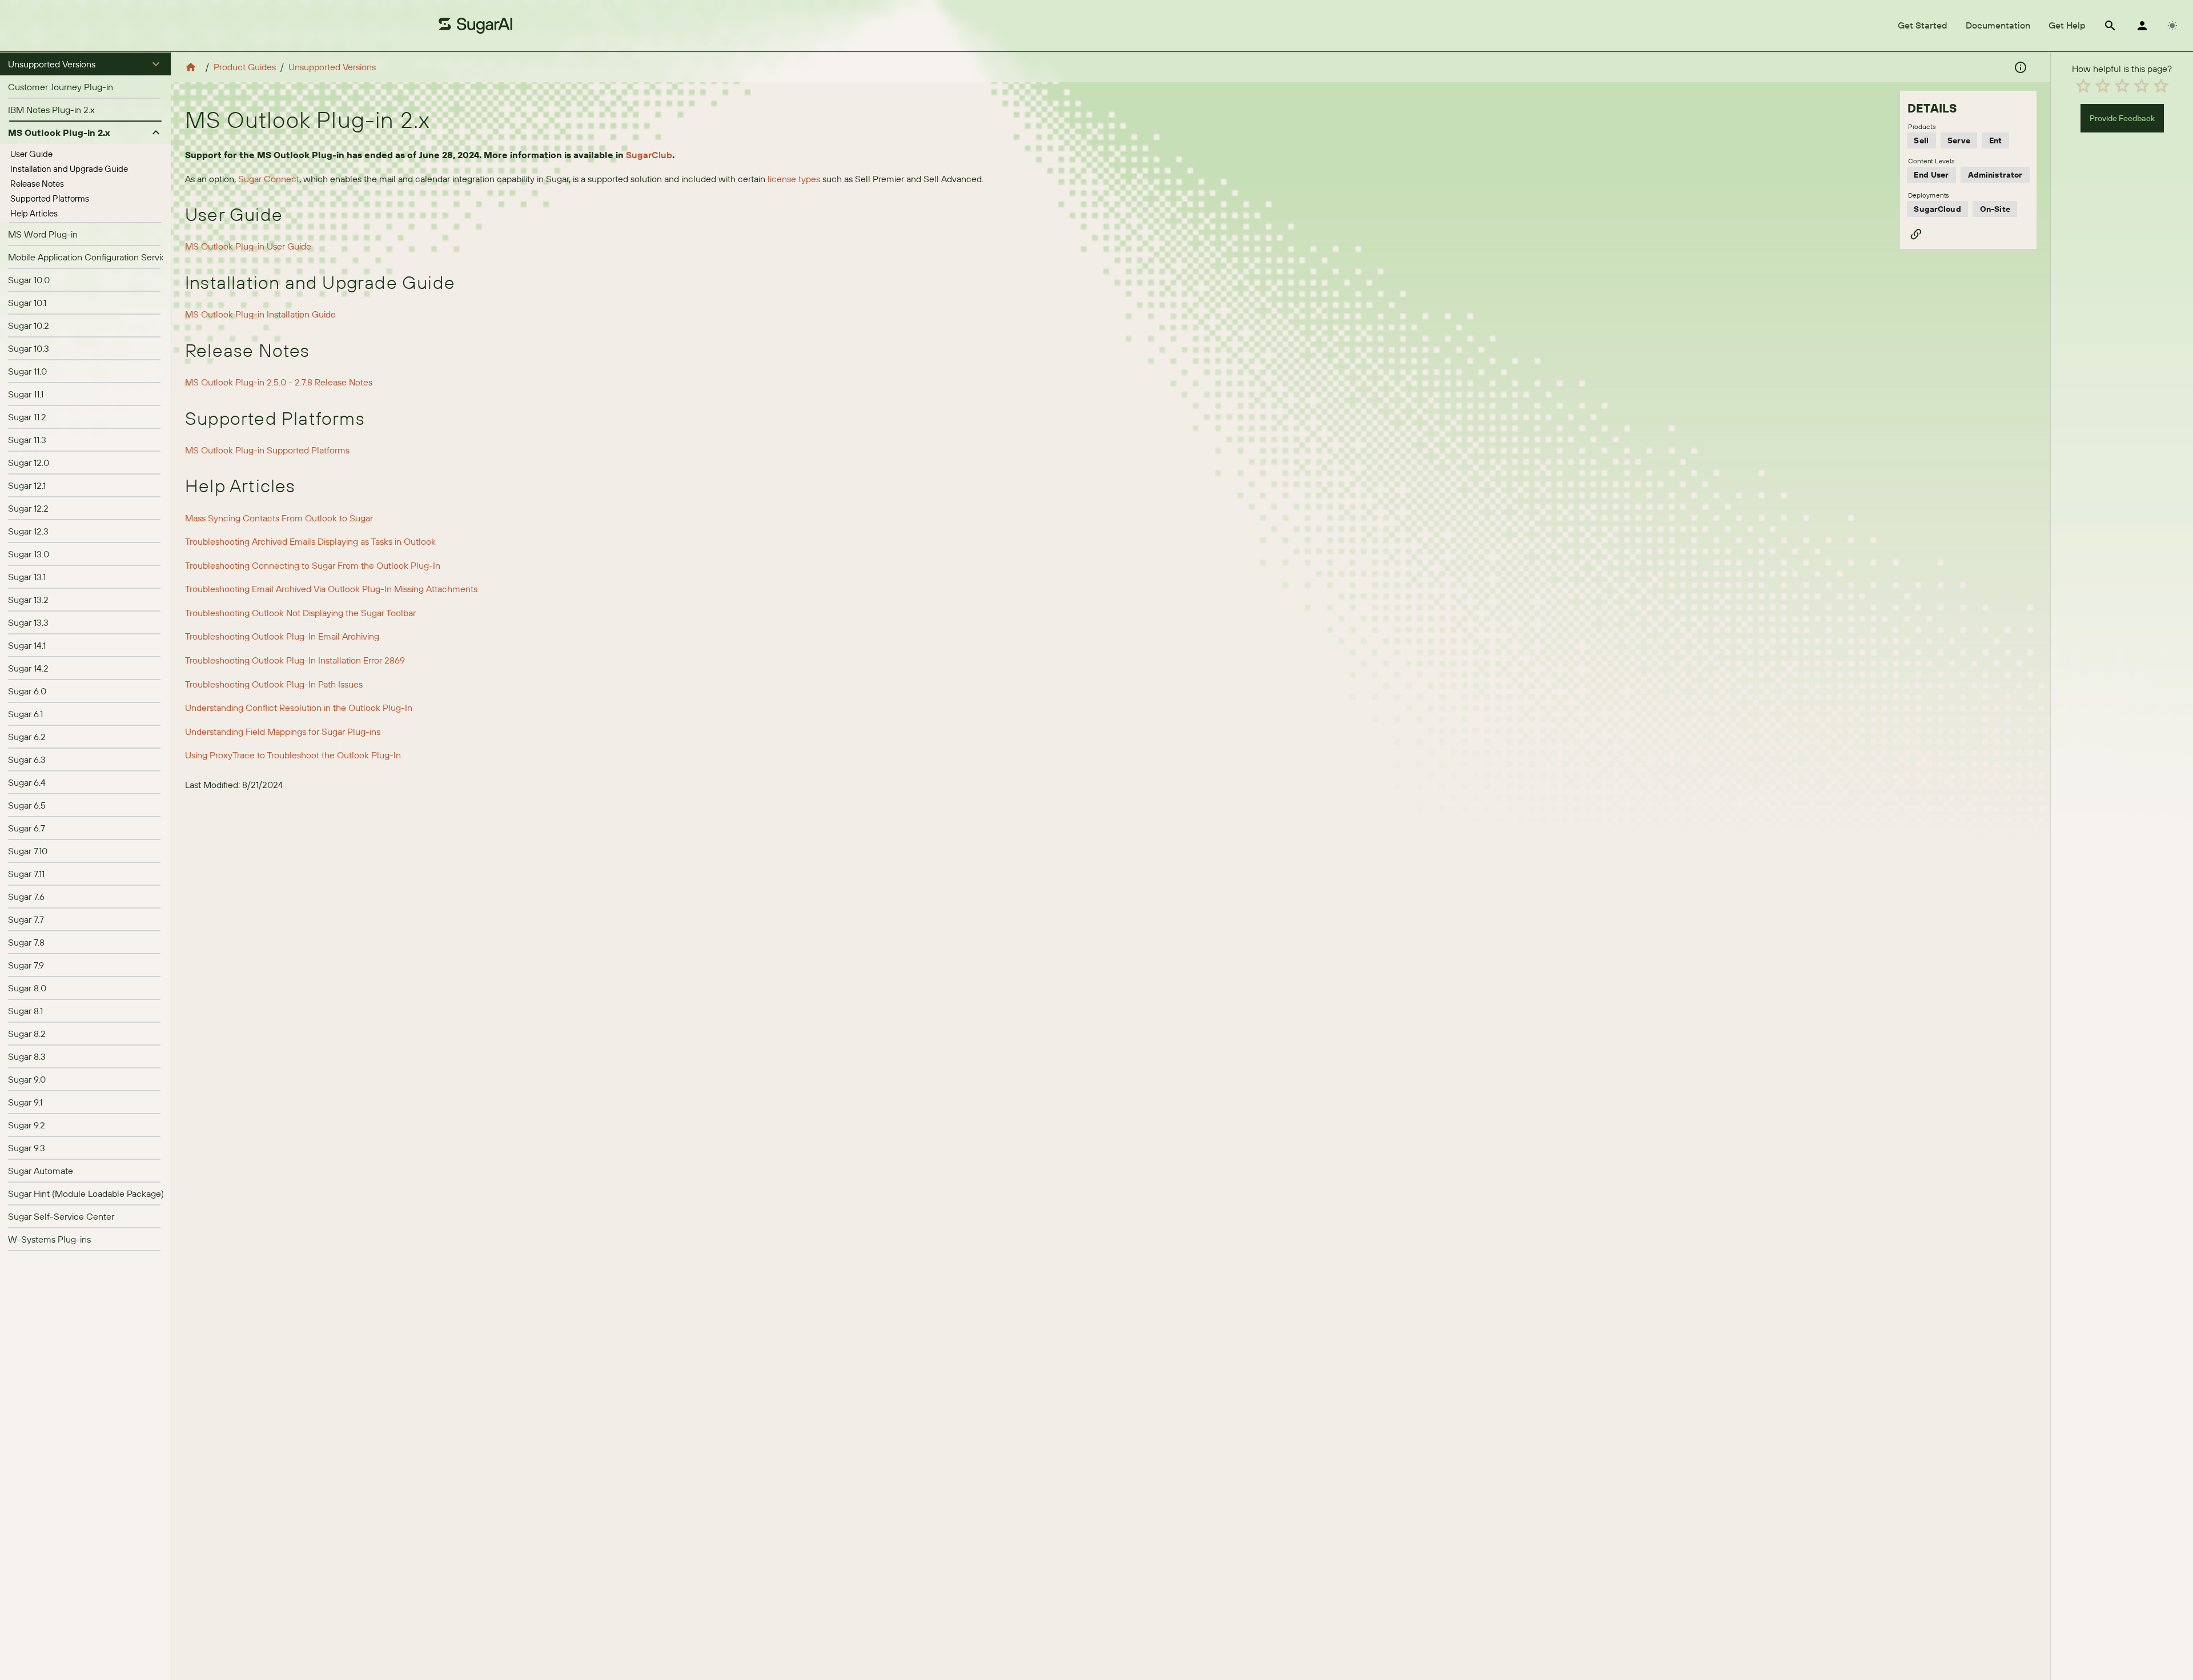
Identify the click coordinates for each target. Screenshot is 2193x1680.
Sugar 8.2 (27, 1034)
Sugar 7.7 (26, 919)
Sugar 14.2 (28, 668)
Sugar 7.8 (26, 942)
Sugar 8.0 (27, 988)
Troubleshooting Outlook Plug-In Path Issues (274, 684)
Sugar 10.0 (29, 280)
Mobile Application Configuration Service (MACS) (107, 257)
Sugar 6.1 (25, 714)
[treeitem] (85, 154)
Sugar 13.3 (28, 622)
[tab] (1923, 26)
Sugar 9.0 (27, 1079)
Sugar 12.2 (28, 508)
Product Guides (245, 67)
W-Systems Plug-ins (49, 1239)
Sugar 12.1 (27, 485)
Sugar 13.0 (29, 554)
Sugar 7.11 (26, 874)
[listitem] (85, 87)
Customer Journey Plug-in (61, 87)
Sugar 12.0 (29, 463)
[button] (85, 64)
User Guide (31, 154)
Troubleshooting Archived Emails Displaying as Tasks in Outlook (310, 541)
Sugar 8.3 (27, 1056)
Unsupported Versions (332, 67)
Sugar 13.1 (27, 577)
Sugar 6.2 (27, 737)
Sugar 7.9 (26, 965)
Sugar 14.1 (27, 645)
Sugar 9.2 (27, 1125)
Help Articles (34, 213)
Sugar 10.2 (29, 325)
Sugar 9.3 (27, 1148)
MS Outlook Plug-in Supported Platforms (267, 450)
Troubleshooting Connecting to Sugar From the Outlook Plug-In (313, 565)
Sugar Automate (41, 1171)
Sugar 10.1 (27, 303)
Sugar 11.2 (27, 417)
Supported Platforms (50, 198)
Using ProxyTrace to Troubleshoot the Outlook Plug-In (293, 755)
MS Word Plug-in (43, 234)
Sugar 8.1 (25, 1011)
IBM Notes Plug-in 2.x (51, 110)
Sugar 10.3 (29, 348)
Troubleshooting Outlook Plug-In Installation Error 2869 (295, 660)
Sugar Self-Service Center (61, 1216)
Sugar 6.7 (27, 828)
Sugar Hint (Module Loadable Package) (86, 1193)
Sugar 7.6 (26, 897)
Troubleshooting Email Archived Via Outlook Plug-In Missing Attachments (331, 589)
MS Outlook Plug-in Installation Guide (260, 314)
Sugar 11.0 (27, 371)
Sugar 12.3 (28, 531)
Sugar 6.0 (27, 691)
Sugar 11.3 (27, 440)
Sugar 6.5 (27, 805)
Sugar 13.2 (28, 600)
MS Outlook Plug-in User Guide (248, 246)
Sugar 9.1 (25, 1102)
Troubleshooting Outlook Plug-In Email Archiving (282, 636)
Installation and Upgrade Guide (69, 169)
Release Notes (37, 184)
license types (794, 179)
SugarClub (649, 155)
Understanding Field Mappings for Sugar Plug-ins (283, 732)
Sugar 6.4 (27, 782)
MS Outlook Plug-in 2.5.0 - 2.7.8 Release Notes (279, 382)
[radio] (2083, 86)
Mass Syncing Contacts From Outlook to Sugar (279, 518)
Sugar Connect (269, 179)
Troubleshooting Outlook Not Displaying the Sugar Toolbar (300, 613)
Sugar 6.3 (27, 759)
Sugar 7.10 (28, 851)
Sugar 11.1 (26, 394)
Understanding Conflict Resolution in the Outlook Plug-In (299, 708)
